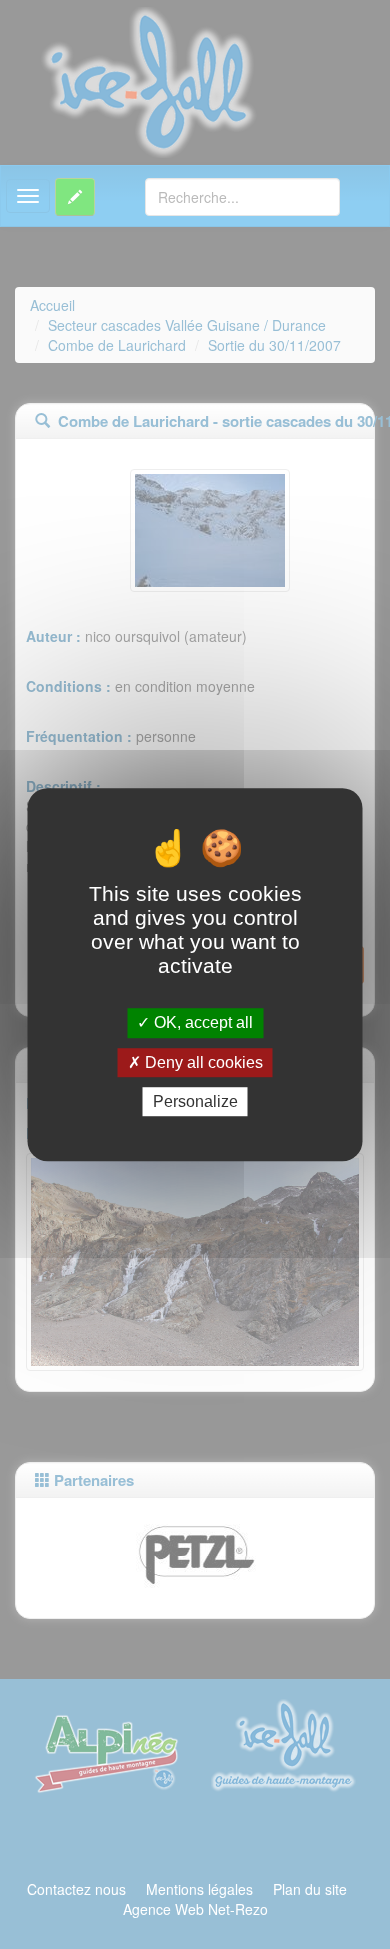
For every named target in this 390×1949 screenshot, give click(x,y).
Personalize (195, 1101)
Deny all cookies (202, 1062)
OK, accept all (201, 1023)
